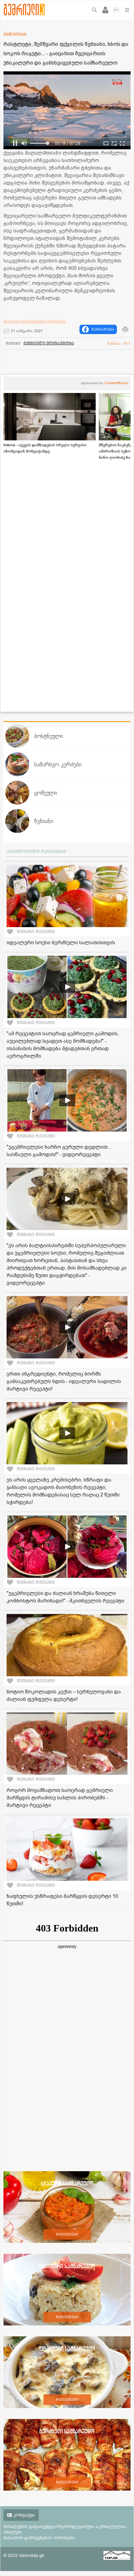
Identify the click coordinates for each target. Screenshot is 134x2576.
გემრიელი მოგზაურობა (49, 343)
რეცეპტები (67, 2234)
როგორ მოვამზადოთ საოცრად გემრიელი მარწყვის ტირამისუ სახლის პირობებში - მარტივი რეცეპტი (60, 1798)
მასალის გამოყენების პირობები (35, 321)
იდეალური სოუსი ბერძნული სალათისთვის (61, 943)
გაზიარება (103, 329)
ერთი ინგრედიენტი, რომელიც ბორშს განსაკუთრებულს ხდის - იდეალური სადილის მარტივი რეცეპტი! (64, 1381)
